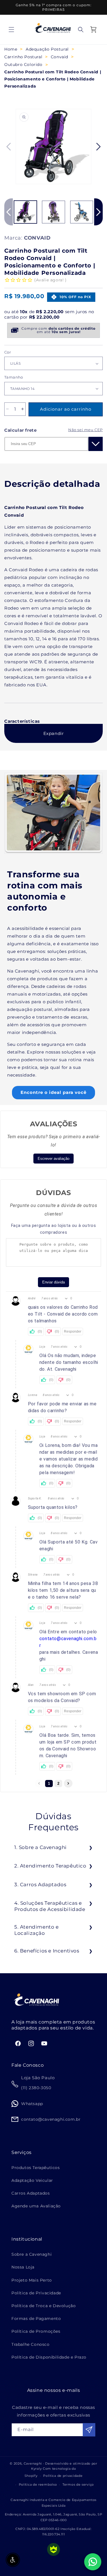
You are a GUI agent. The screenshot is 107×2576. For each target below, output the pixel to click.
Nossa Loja (23, 2267)
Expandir (54, 733)
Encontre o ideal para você (53, 1092)
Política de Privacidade (36, 2293)
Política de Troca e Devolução (44, 2306)
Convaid (59, 57)
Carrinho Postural (23, 57)
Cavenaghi (33, 2463)
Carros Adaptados (31, 2193)
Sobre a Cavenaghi (32, 2254)
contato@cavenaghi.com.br (68, 1642)
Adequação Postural (47, 49)
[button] (11, 30)
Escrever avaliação (53, 1159)
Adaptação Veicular (32, 2180)
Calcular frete (20, 430)
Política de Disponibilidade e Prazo (49, 2357)
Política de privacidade (63, 2476)
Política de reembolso (38, 2484)
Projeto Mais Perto (32, 2280)
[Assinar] (89, 2430)
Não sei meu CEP (85, 430)
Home (11, 49)
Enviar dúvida (53, 1282)
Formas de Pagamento (36, 2319)
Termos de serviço (78, 2484)
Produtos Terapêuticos (36, 2168)
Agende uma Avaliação (36, 2206)
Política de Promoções (36, 2331)
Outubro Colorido (23, 65)
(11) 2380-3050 (36, 2088)
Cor (8, 352)
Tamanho (14, 377)
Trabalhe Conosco (31, 2344)
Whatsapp (32, 2104)
